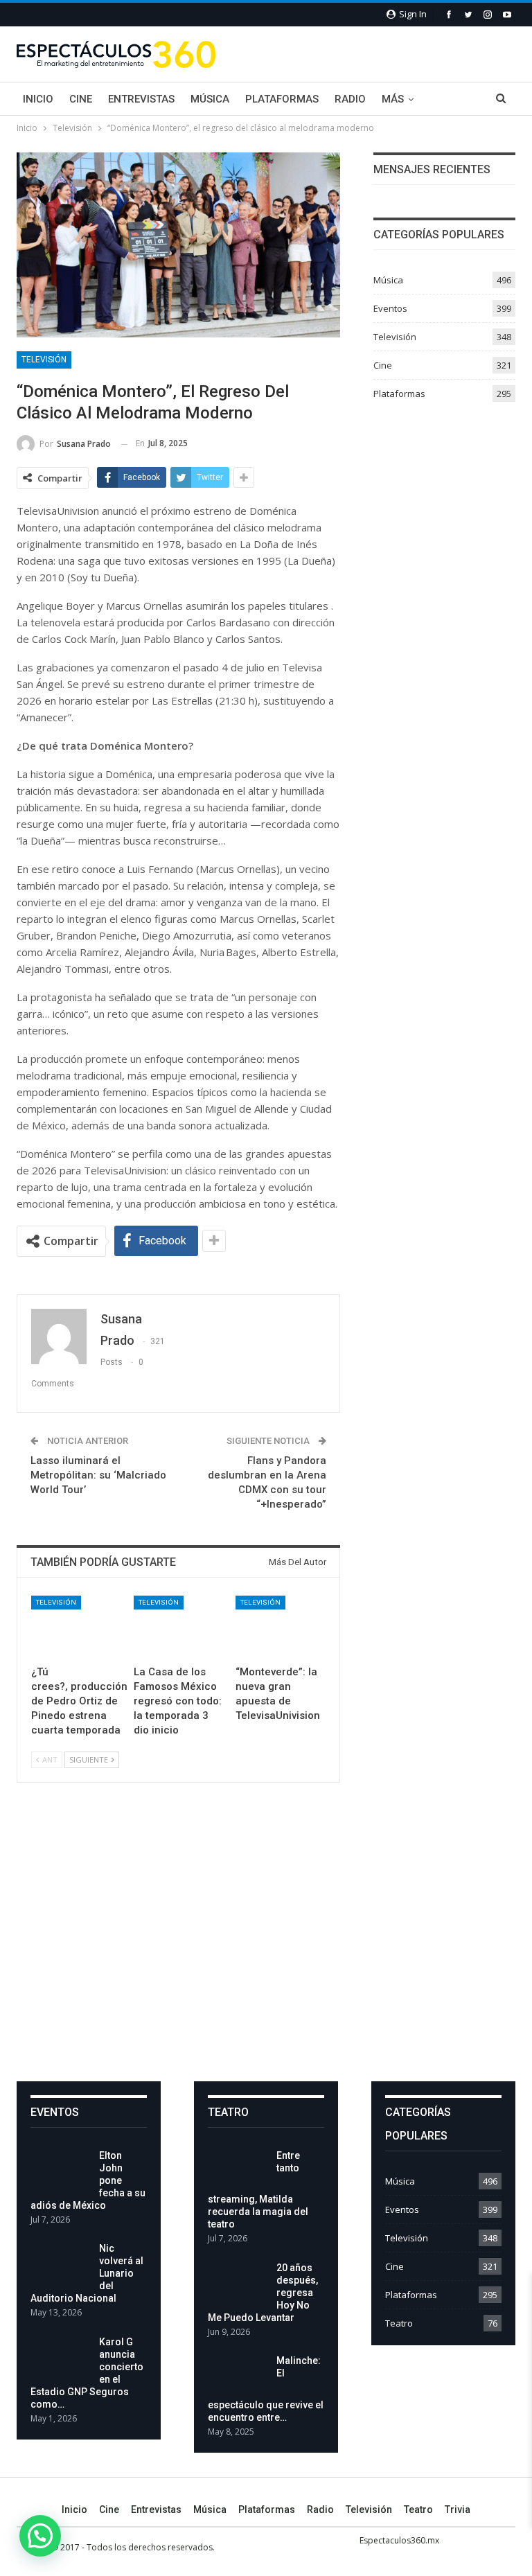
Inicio (38, 99)
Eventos (390, 308)
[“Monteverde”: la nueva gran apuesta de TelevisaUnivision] (281, 1627)
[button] (40, 2536)
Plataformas (282, 99)
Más (393, 99)
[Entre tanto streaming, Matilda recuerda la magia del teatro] (238, 2171)
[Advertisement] (266, 1943)
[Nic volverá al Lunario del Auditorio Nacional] (60, 2264)
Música (210, 99)
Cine (81, 99)
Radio (350, 99)
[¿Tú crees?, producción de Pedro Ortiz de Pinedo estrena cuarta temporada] (76, 1627)
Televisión (44, 360)
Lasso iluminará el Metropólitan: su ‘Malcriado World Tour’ (98, 1475)
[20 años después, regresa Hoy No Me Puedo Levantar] (238, 2284)
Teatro (399, 2323)
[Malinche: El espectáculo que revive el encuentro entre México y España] (238, 2376)
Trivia (458, 2509)
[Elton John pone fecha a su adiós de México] (60, 2171)
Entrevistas (141, 99)
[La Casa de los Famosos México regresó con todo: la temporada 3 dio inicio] (179, 1627)
